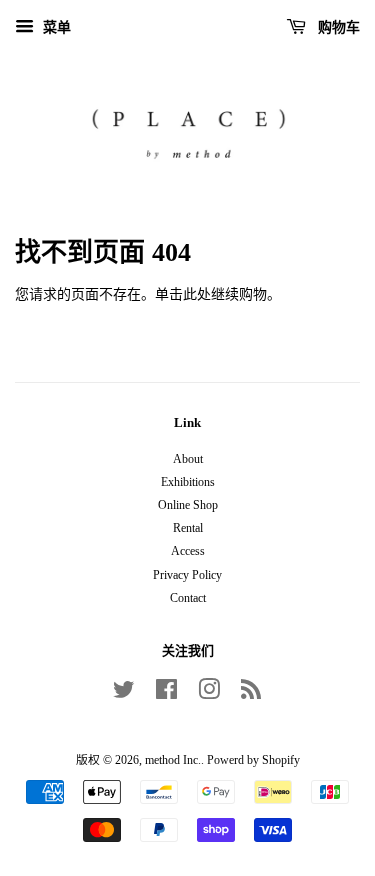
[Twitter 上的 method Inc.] (124, 694)
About (188, 459)
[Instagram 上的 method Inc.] (209, 694)
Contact (188, 598)
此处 (197, 294)
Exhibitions (188, 482)
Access (188, 551)
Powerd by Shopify (253, 760)
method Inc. (173, 760)
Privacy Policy (187, 575)
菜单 (55, 27)
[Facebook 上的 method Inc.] (166, 694)
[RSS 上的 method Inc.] (251, 694)
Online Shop (188, 505)
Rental (188, 528)
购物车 (337, 27)
